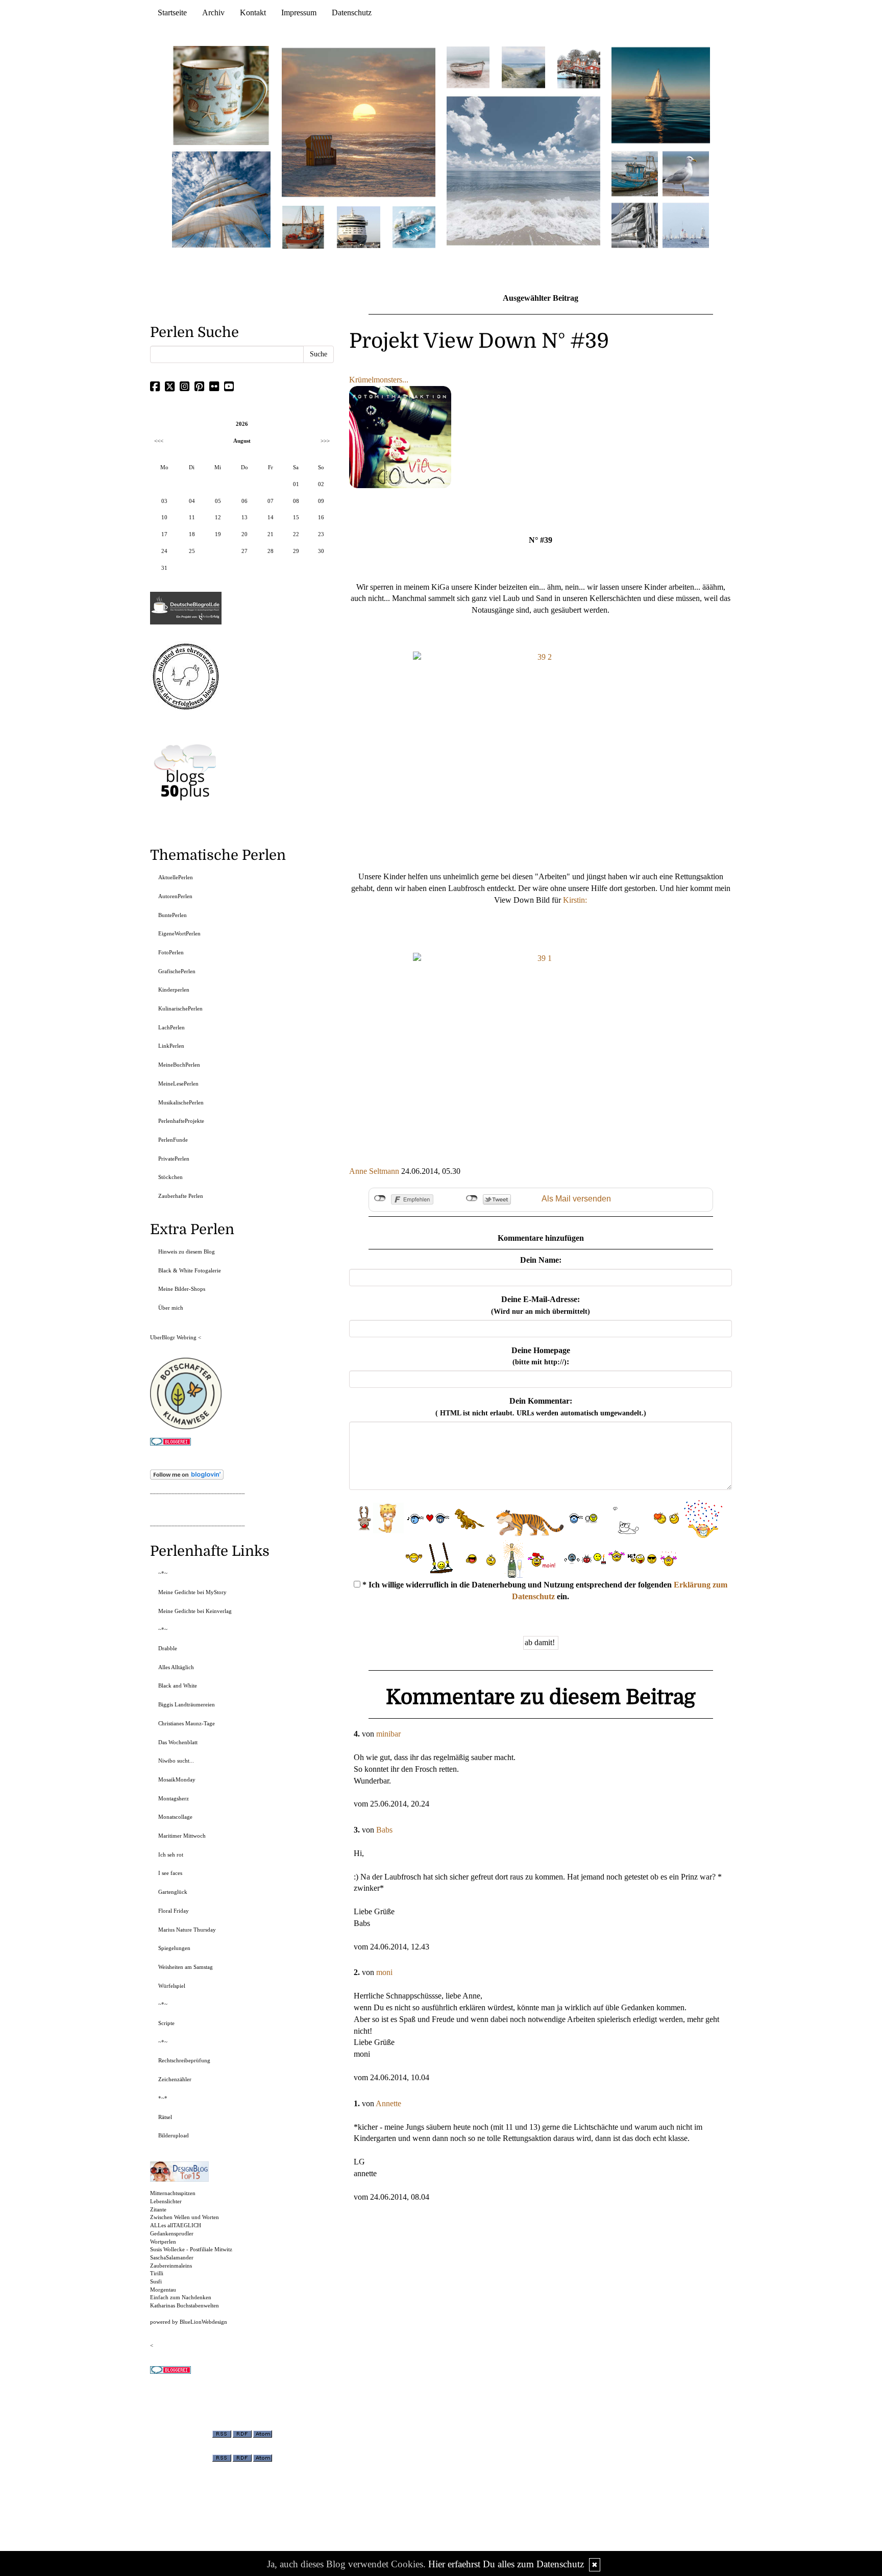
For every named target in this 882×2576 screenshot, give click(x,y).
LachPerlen (171, 1027)
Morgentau (163, 2290)
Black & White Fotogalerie (190, 1270)
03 (164, 501)
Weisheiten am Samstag (186, 1967)
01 (296, 484)
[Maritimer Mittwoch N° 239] (579, 67)
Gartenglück (173, 1892)
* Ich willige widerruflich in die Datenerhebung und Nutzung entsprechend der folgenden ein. (544, 1591)
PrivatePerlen (174, 1159)
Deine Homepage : (541, 1356)
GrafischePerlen (177, 971)
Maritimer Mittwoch (182, 1836)
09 (321, 501)
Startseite (172, 13)
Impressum (299, 13)
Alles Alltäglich (176, 1667)
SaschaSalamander (172, 2257)
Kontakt (253, 13)
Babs (384, 1830)
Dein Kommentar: (541, 1407)
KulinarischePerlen (180, 1008)
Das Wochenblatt (178, 1742)
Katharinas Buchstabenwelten (185, 2305)
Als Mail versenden (576, 1199)
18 (192, 534)
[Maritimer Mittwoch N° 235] (635, 224)
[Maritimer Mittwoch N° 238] (523, 170)
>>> (325, 441)
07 (271, 501)
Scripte (166, 2023)
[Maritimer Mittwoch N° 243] (414, 226)
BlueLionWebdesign (203, 2322)
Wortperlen (163, 2242)
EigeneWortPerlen (179, 933)
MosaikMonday (177, 1779)
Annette (388, 2103)
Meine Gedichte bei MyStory (192, 1592)
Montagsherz (174, 1798)
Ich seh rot (171, 1855)
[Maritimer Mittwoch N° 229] (686, 224)
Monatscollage (175, 1817)
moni (384, 1972)
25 (192, 551)
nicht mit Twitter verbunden (472, 1198)
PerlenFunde (173, 1140)
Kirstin (574, 900)
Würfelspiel (172, 1986)
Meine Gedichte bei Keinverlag (195, 1611)
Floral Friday (174, 1911)
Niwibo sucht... (176, 1761)
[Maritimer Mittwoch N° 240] (523, 67)
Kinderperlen (174, 990)
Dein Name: (541, 1260)
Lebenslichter (166, 2201)
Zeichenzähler (175, 2079)
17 (164, 534)
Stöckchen (170, 1177)
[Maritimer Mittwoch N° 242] (468, 67)
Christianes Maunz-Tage (187, 1723)
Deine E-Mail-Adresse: (541, 1305)
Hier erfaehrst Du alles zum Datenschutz (506, 2564)
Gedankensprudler (172, 2233)
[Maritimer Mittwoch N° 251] (222, 95)
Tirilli (157, 2273)
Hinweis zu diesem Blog (187, 1251)
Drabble (168, 1648)
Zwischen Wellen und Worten (185, 2217)
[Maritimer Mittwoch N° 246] (358, 226)
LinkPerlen (171, 1046)
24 (164, 551)
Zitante (158, 2209)
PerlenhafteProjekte (181, 1121)
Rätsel (165, 2117)
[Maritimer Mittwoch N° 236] (635, 173)
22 (296, 534)
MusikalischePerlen (181, 1102)
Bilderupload (174, 2135)
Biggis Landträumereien (187, 1704)
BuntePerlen (173, 915)
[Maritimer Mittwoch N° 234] (686, 173)
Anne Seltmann (374, 1171)
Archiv (213, 13)
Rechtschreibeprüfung (184, 2060)
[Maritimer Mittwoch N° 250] (222, 198)
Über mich (171, 1308)
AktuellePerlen (176, 877)
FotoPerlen (171, 952)
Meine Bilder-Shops (182, 1289)
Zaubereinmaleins (171, 2266)
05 (218, 501)
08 (296, 501)
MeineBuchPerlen (179, 1065)
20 (244, 534)
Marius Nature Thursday (187, 1930)
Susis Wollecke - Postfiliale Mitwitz (191, 2249)
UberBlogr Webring (173, 1337)
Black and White (178, 1686)
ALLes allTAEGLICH (176, 2225)
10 (164, 517)
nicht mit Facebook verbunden (380, 1198)
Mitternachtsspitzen (173, 2193)
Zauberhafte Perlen (181, 1196)
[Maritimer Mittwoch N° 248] (303, 226)
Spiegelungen (174, 1948)
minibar (388, 1734)
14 (271, 517)
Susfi (156, 2281)
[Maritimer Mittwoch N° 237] (661, 95)
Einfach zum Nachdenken (181, 2297)
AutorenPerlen (175, 896)
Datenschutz (352, 13)
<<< (159, 441)
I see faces (170, 1873)
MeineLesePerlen (178, 1084)
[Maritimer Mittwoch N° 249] (359, 122)
